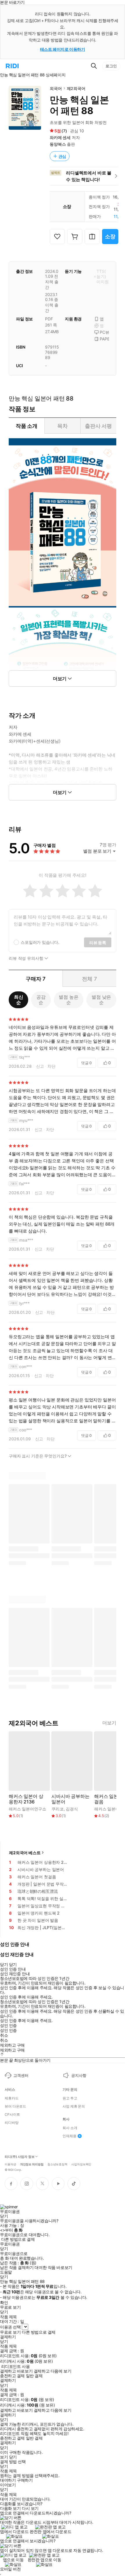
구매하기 (25, 2480)
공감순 (41, 1000)
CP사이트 (12, 2115)
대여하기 (8, 2480)
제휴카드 (12, 2098)
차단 (51, 1066)
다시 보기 (30, 2508)
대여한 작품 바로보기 (53, 2267)
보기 (4, 2457)
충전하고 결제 (12, 2376)
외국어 (56, 88)
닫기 (13, 2457)
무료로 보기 (10, 2332)
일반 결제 (34, 2376)
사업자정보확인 (81, 2164)
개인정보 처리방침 (32, 2164)
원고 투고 (70, 2098)
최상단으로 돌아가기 (32, 2060)
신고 (40, 1066)
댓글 (86, 1063)
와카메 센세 (60, 137)
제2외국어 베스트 (25, 1853)
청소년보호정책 (57, 2164)
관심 (63, 156)
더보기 (109, 1723)
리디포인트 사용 (16, 2366)
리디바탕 (12, 2123)
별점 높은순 (68, 1000)
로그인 (111, 66)
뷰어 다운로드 (15, 2106)
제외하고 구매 (12, 2045)
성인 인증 (8, 2025)
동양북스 (58, 144)
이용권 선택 (10, 2327)
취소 (4, 2035)
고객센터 (21, 2075)
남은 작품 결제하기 (17, 2267)
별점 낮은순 (101, 1000)
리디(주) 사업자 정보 (20, 2157)
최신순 (19, 1000)
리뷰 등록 (98, 942)
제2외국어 (76, 88)
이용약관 (10, 2164)
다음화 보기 (10, 2508)
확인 (4, 2303)
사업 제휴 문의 (74, 2106)
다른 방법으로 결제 (18, 2239)
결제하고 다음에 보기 (52, 2371)
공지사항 (79, 2075)
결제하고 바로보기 (16, 2371)
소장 (110, 236)
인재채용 (69, 2136)
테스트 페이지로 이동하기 (63, 49)
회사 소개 (70, 2128)
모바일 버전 (10, 2569)
